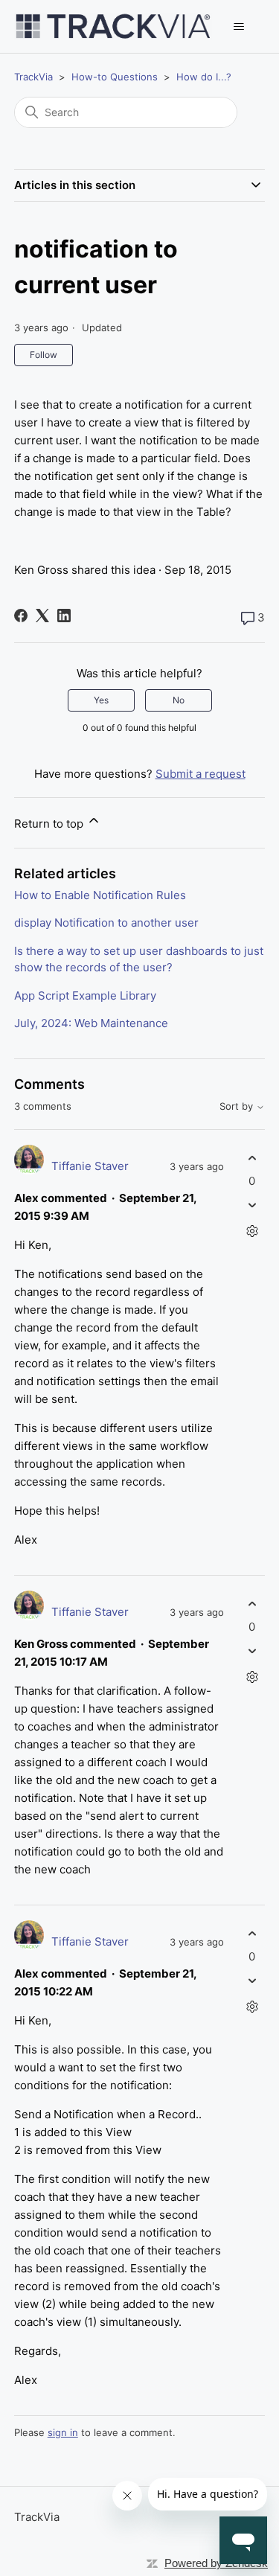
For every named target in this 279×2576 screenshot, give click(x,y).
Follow (44, 355)
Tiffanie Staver (90, 1166)
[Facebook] (21, 616)
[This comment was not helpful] (252, 1205)
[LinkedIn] (64, 616)
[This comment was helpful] (252, 1158)
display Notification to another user (106, 923)
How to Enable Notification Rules (100, 895)
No (179, 700)
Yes (101, 700)
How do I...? (204, 77)
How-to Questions (115, 77)
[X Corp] (42, 616)
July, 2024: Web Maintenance (91, 1023)
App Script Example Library (85, 995)
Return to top (50, 824)
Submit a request (201, 774)
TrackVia (33, 77)
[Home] (113, 26)
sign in (63, 2432)
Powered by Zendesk (216, 2563)
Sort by (238, 1106)
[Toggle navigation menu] (238, 27)
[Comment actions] (252, 1231)
